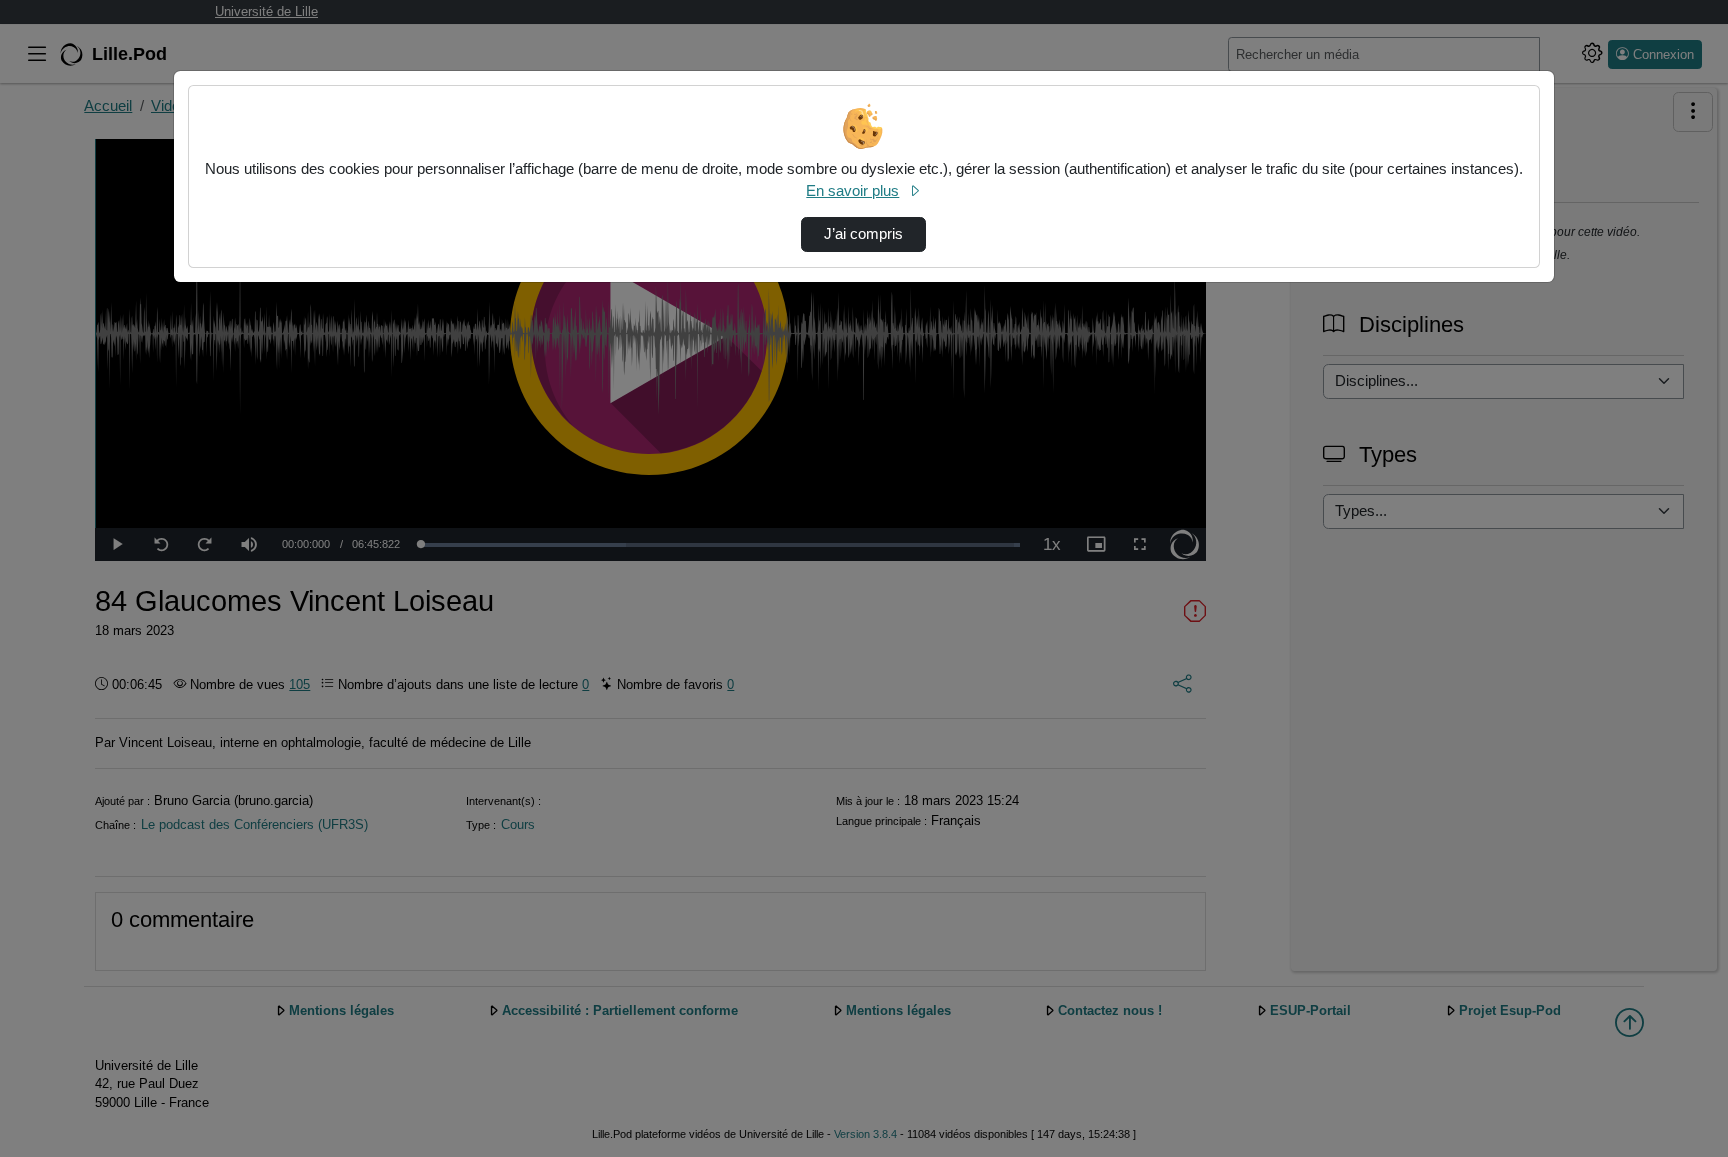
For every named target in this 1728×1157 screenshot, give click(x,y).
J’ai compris (863, 234)
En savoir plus (852, 191)
